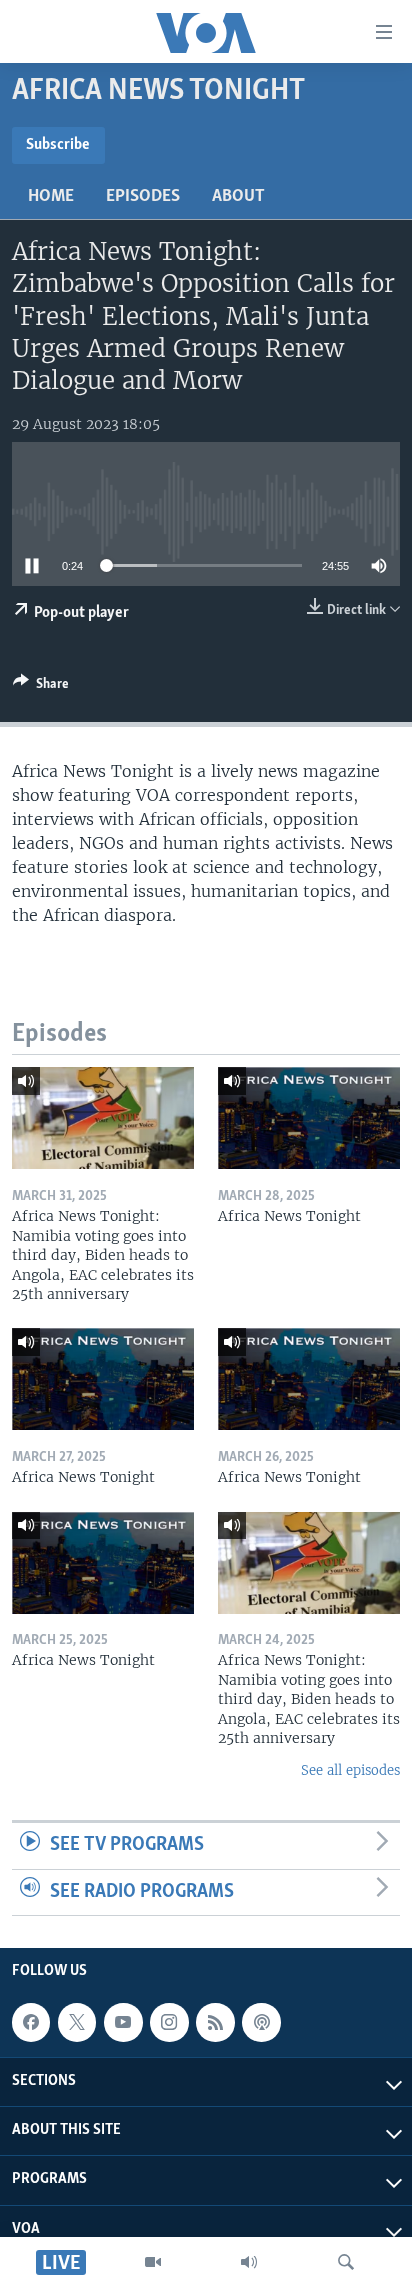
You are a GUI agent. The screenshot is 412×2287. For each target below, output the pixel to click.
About (238, 197)
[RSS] (215, 2023)
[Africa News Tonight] (309, 1118)
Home (51, 197)
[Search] (346, 2262)
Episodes (143, 197)
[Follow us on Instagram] (169, 2023)
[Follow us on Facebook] (31, 2023)
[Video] (153, 2262)
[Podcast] (261, 2023)
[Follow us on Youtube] (123, 2023)
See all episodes (350, 1770)
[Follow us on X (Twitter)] (77, 2023)
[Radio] (249, 2262)
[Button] (41, 687)
